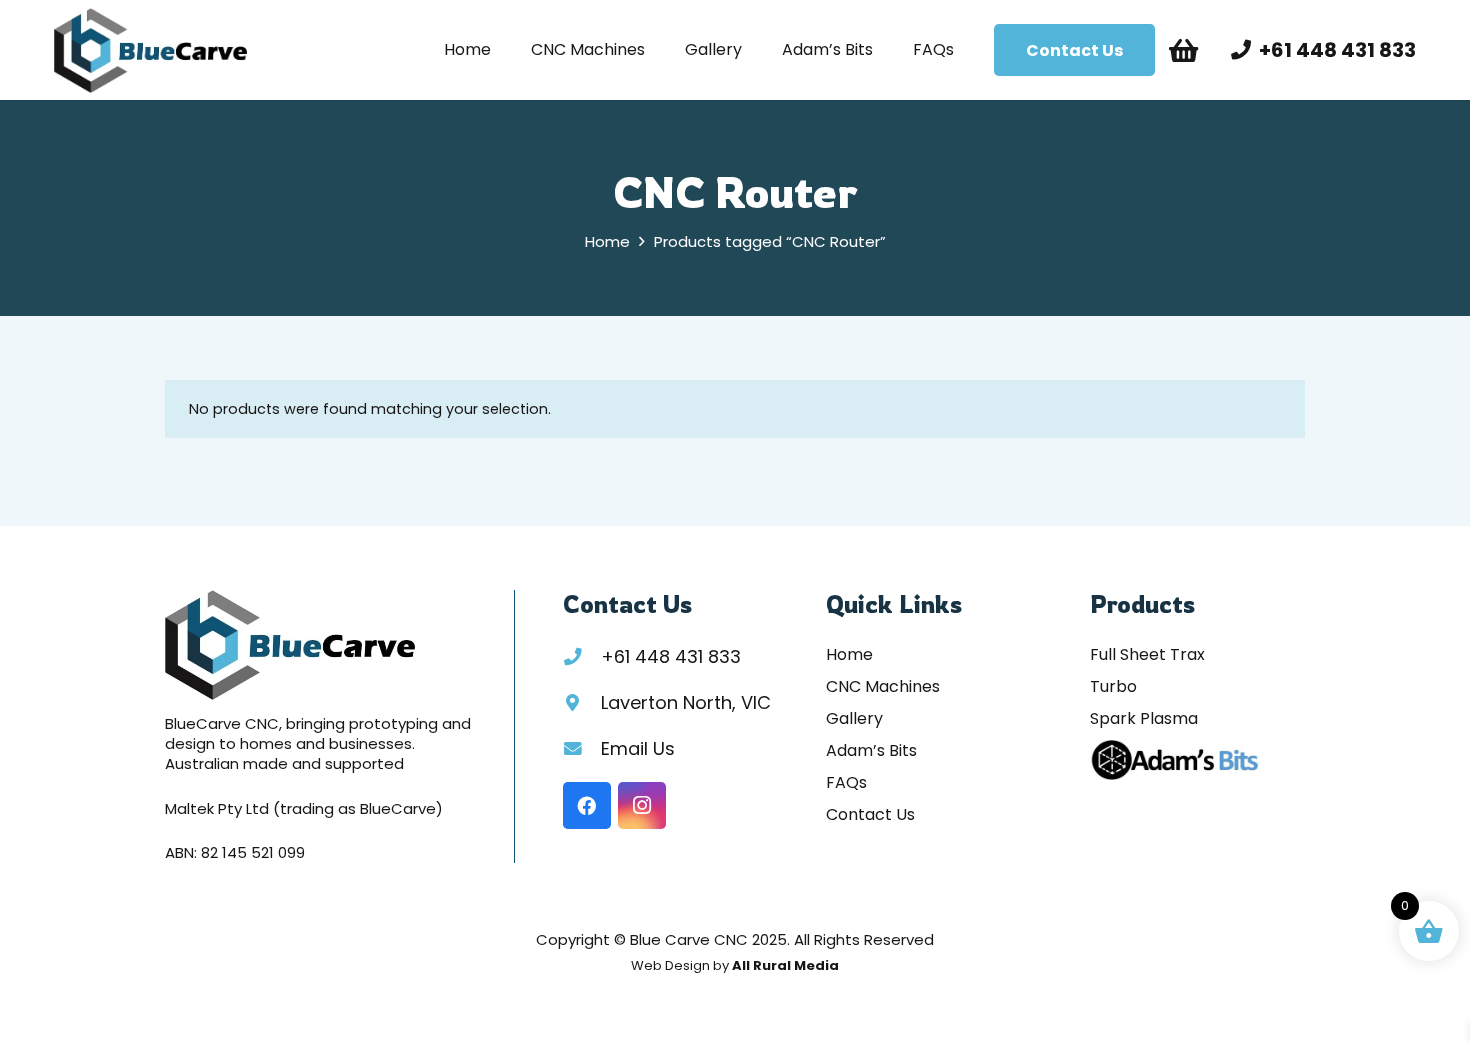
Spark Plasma (1144, 718)
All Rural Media (785, 965)
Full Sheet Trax (1147, 654)
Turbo (1113, 686)
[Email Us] (582, 749)
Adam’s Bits (871, 750)
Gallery (854, 718)
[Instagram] (642, 806)
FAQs (846, 782)
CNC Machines (883, 686)
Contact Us (870, 814)
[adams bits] (1175, 760)
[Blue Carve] (150, 50)
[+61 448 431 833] (582, 657)
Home (607, 241)
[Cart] (1183, 50)
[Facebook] (587, 806)
